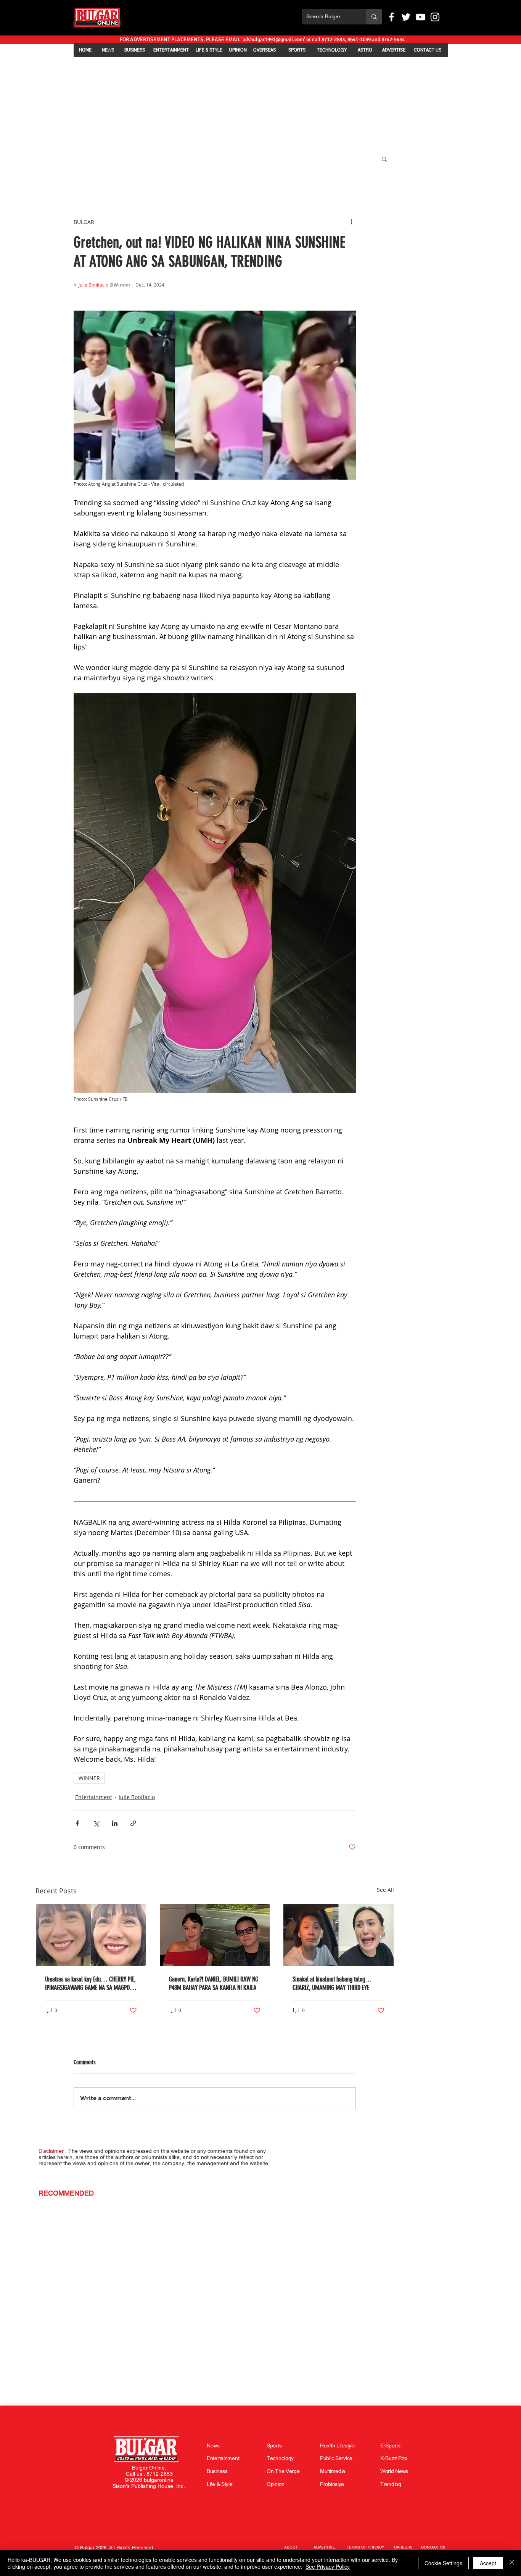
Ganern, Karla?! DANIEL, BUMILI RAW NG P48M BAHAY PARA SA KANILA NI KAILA (214, 1983)
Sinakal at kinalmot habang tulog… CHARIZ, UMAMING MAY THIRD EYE (332, 1983)
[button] (384, 159)
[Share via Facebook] (77, 1823)
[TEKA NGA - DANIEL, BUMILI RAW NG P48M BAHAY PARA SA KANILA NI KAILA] (215, 1935)
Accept (488, 2563)
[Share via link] (133, 1823)
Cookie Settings (443, 2563)
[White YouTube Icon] (420, 17)
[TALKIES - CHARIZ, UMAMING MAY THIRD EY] (338, 1935)
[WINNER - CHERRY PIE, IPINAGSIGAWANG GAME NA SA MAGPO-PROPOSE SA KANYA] (91, 1935)
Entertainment (94, 1797)
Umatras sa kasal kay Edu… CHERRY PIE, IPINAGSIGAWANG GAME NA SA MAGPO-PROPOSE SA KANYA (90, 1983)
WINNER (89, 1778)
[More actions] (351, 222)
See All (385, 1890)
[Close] (512, 2563)
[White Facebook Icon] (392, 17)
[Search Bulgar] (374, 17)
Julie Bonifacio (137, 1797)
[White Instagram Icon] (435, 17)
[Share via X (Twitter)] (96, 1823)
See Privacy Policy (328, 2566)
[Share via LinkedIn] (115, 1823)
